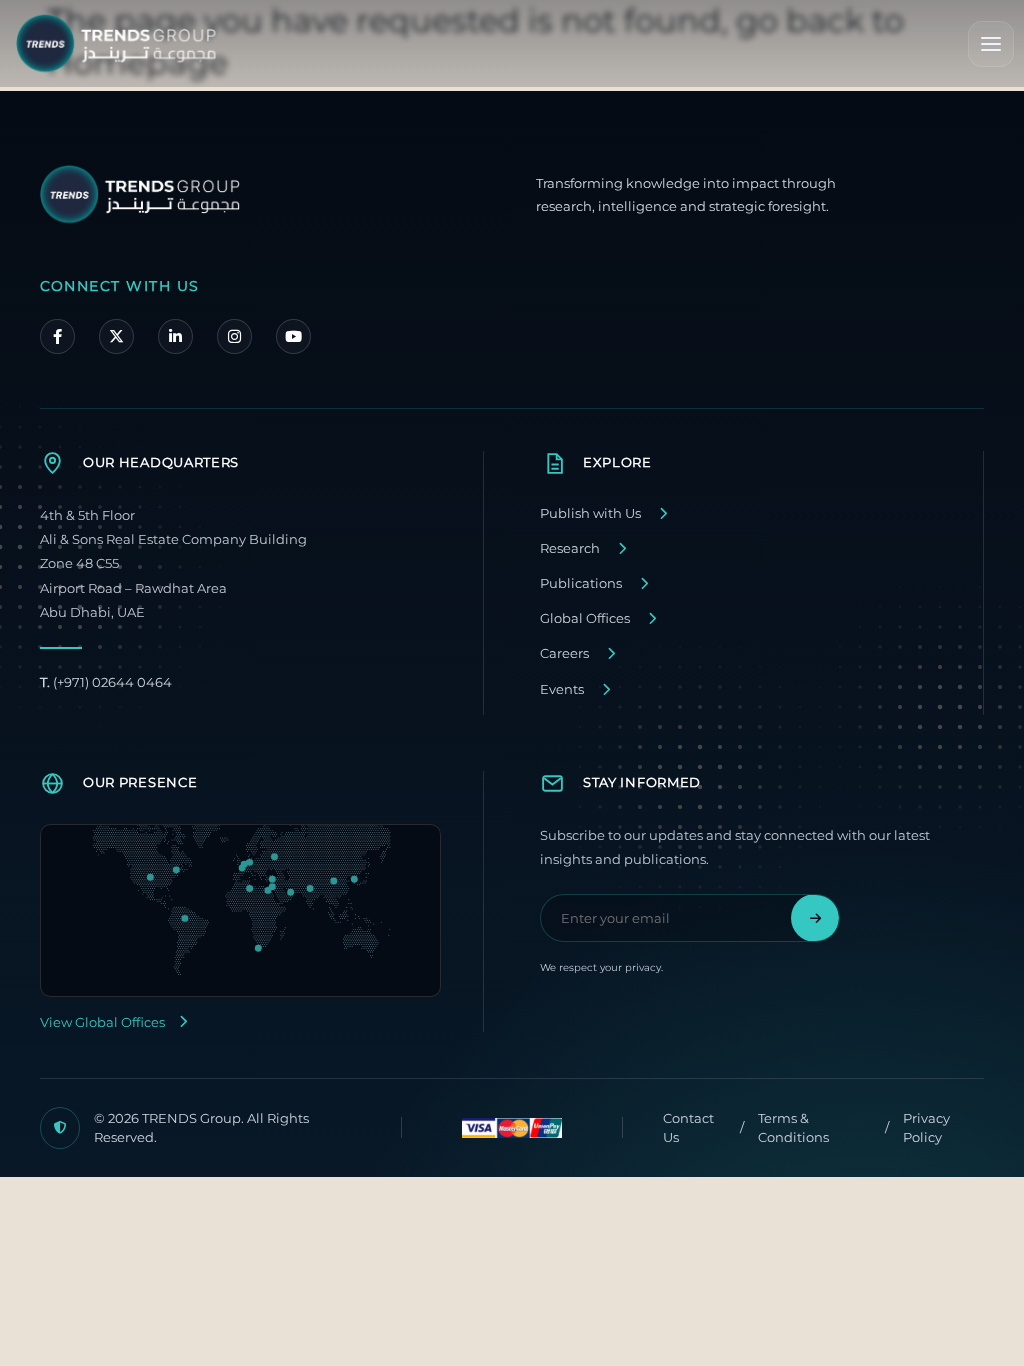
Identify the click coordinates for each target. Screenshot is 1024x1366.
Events (562, 689)
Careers (564, 653)
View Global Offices (102, 1022)
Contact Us (688, 1128)
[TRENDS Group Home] (116, 43)
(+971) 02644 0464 (106, 682)
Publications (581, 583)
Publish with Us (590, 513)
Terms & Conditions (793, 1128)
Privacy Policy (926, 1128)
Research (570, 548)
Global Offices (585, 618)
